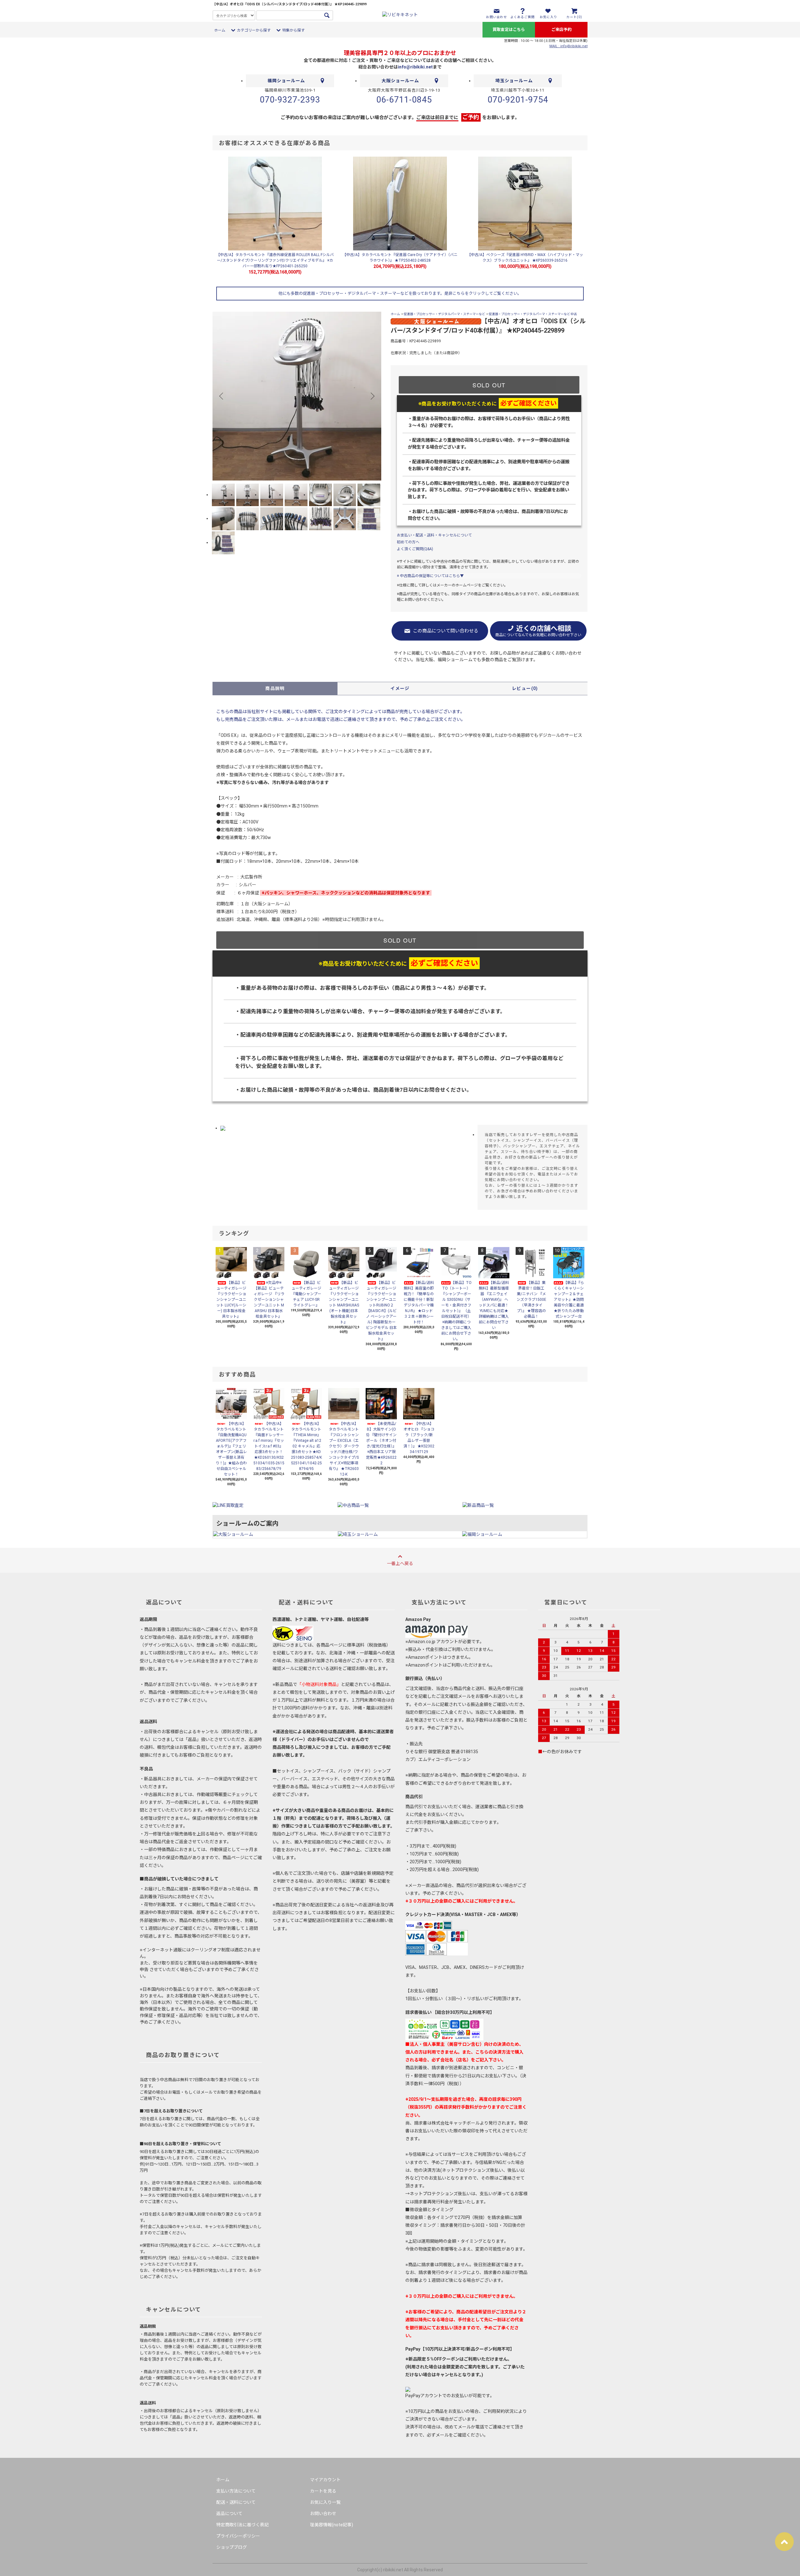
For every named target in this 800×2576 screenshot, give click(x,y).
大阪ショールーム (400, 81)
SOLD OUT (489, 385)
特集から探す (293, 30)
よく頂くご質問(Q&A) (415, 549)
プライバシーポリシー (238, 2536)
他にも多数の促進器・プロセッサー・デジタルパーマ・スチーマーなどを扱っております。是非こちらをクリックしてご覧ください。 (400, 293)
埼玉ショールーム (514, 81)
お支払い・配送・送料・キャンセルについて (434, 535)
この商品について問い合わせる (446, 631)
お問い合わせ (323, 2513)
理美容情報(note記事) (332, 2525)
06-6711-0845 (404, 100)
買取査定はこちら (509, 30)
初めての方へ (408, 542)
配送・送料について (236, 2502)
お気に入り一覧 (325, 2502)
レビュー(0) (525, 688)
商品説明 (275, 688)
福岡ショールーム (286, 81)
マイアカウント (325, 2480)
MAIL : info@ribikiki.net (568, 46)
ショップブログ (232, 2547)
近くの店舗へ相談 (538, 631)
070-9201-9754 (518, 100)
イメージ (400, 688)
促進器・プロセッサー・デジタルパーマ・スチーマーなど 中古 (533, 314)
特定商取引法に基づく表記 (242, 2525)
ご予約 (471, 117)
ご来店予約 (561, 30)
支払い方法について (236, 2491)
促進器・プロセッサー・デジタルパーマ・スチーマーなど (444, 314)
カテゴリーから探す (254, 30)
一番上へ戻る (400, 1563)
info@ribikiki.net (415, 67)
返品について (229, 2513)
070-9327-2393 (290, 100)
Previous (222, 396)
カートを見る (323, 2491)
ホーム (220, 30)
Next (372, 396)
